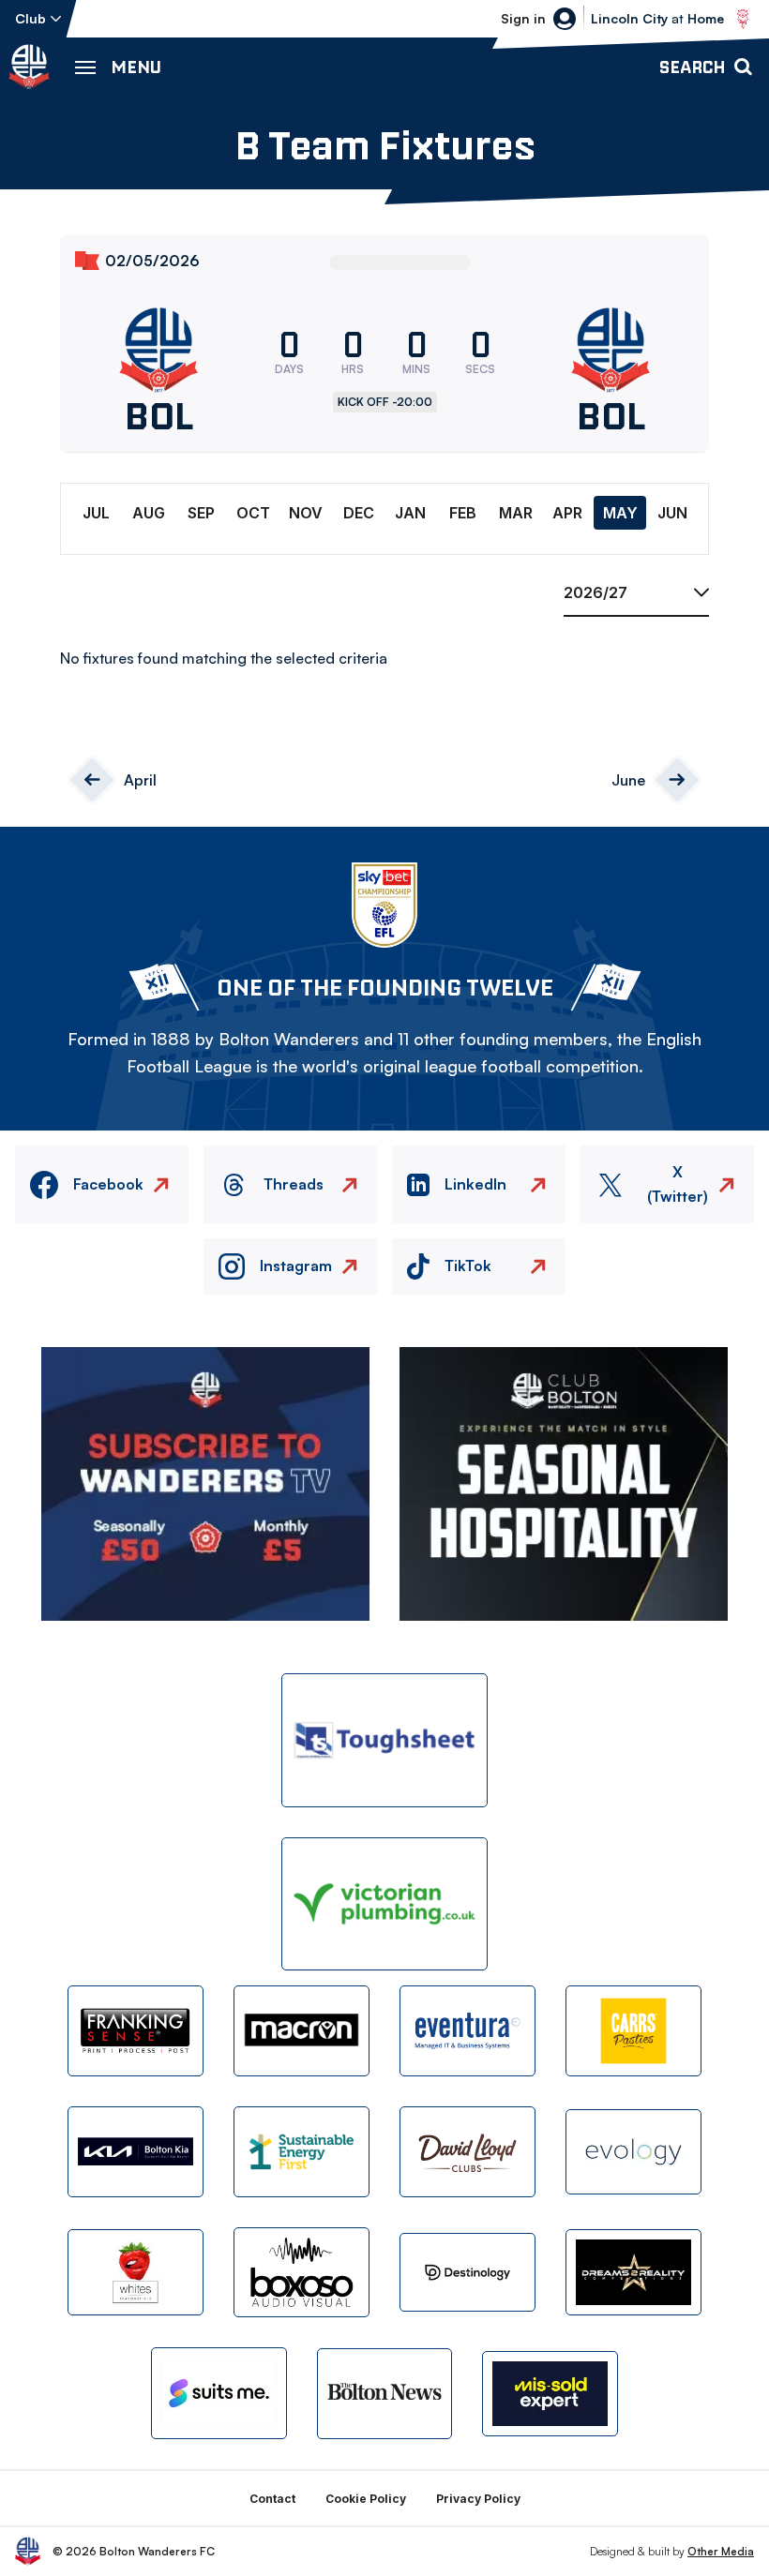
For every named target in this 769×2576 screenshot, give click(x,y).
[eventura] (467, 2031)
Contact (272, 2499)
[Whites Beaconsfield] (136, 2272)
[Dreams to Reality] (633, 2272)
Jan (410, 513)
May (620, 513)
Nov (306, 513)
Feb (463, 513)
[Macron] (302, 2031)
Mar (516, 513)
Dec (359, 513)
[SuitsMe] (219, 2393)
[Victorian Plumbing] (384, 1904)
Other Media (721, 2551)
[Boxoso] (302, 2273)
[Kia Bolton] (136, 2152)
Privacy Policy (478, 2499)
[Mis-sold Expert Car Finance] (550, 2394)
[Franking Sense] (136, 2031)
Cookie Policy (366, 2499)
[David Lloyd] (467, 2152)
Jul (96, 513)
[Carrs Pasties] (633, 2031)
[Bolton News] (385, 2394)
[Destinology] (467, 2272)
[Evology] (633, 2152)
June (628, 780)
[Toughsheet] (384, 1740)
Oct (253, 513)
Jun (672, 513)
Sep (201, 513)
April (140, 780)
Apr (567, 513)
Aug (149, 513)
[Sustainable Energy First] (302, 2152)
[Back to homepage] (29, 67)
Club (30, 18)
